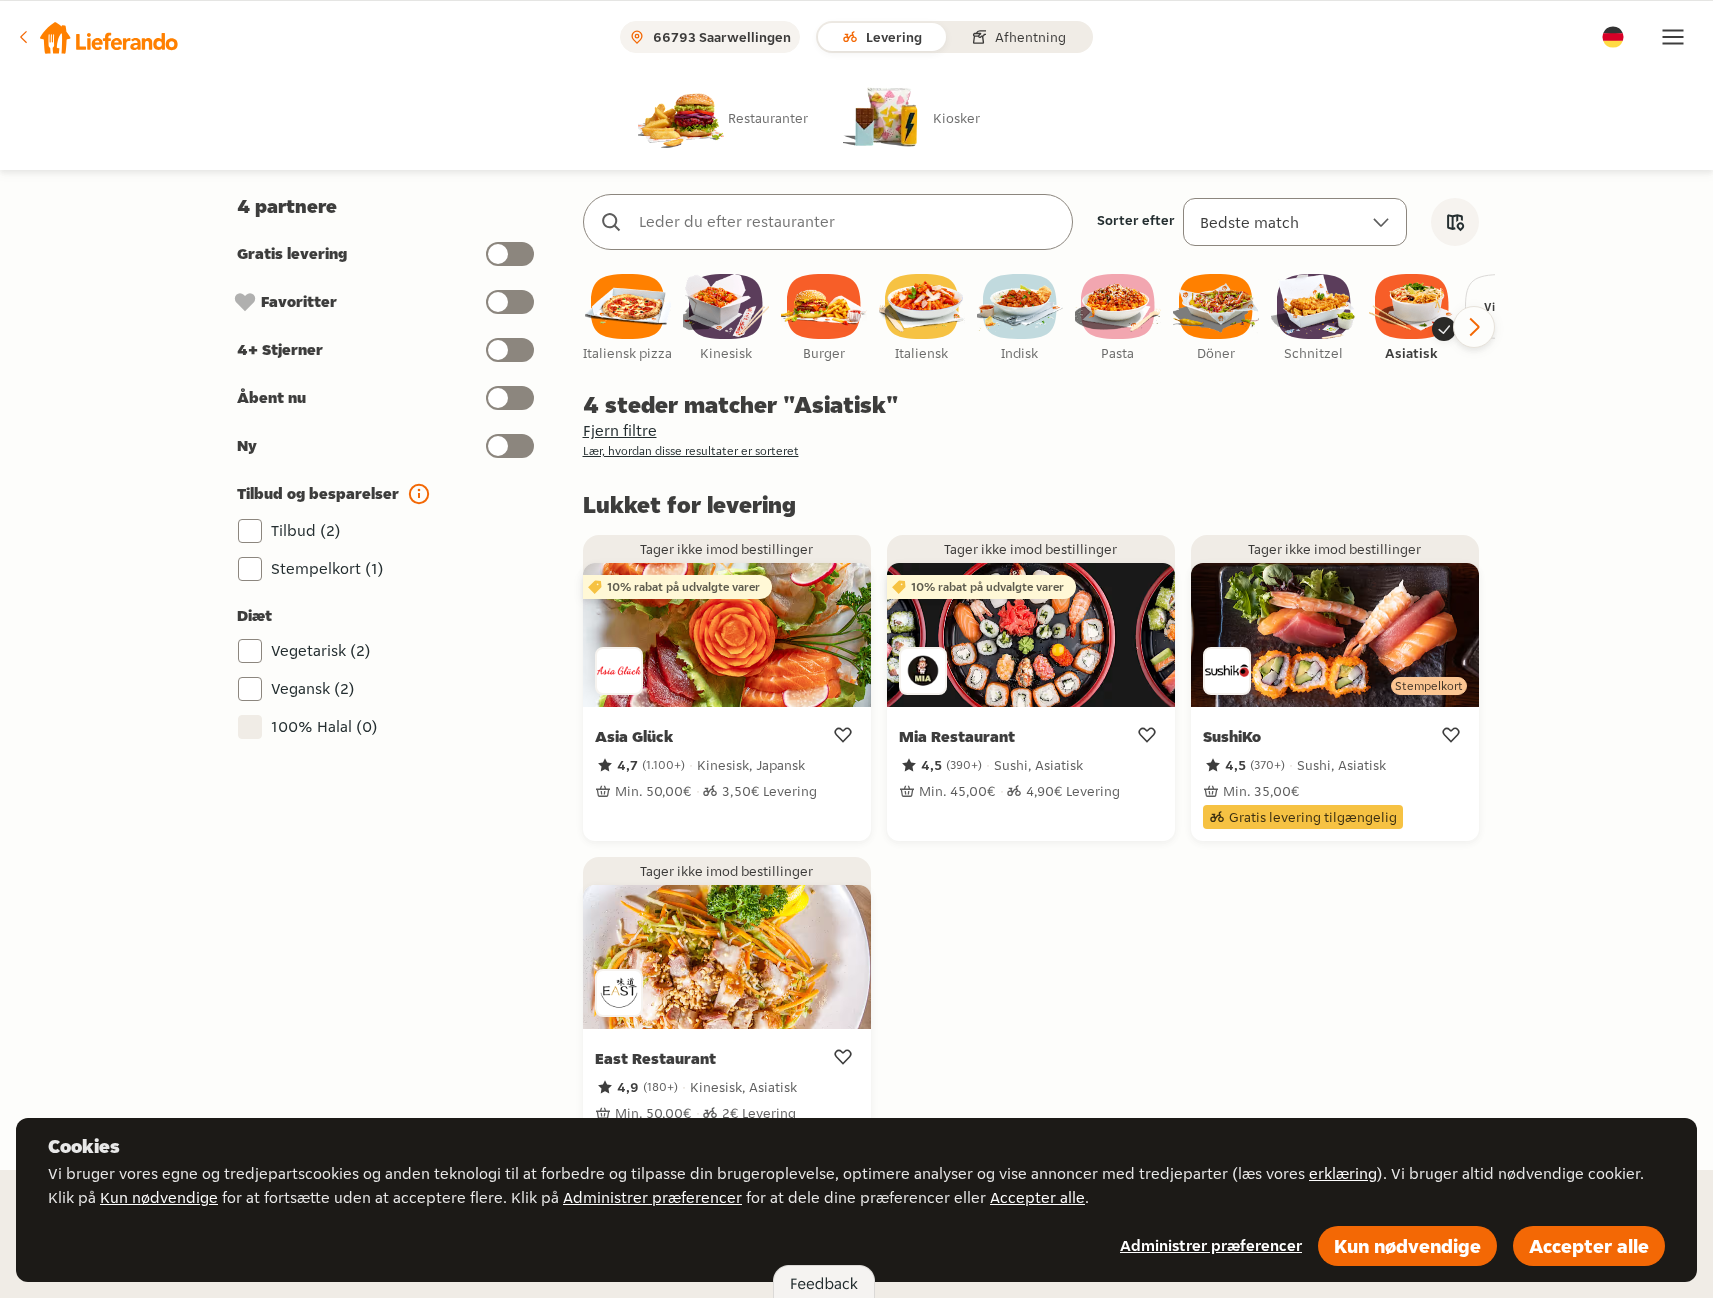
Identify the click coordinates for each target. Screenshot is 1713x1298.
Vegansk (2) (313, 688)
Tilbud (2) (306, 530)
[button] (97, 37)
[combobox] (848, 222)
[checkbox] (628, 318)
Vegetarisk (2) (321, 650)
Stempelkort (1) (327, 568)
